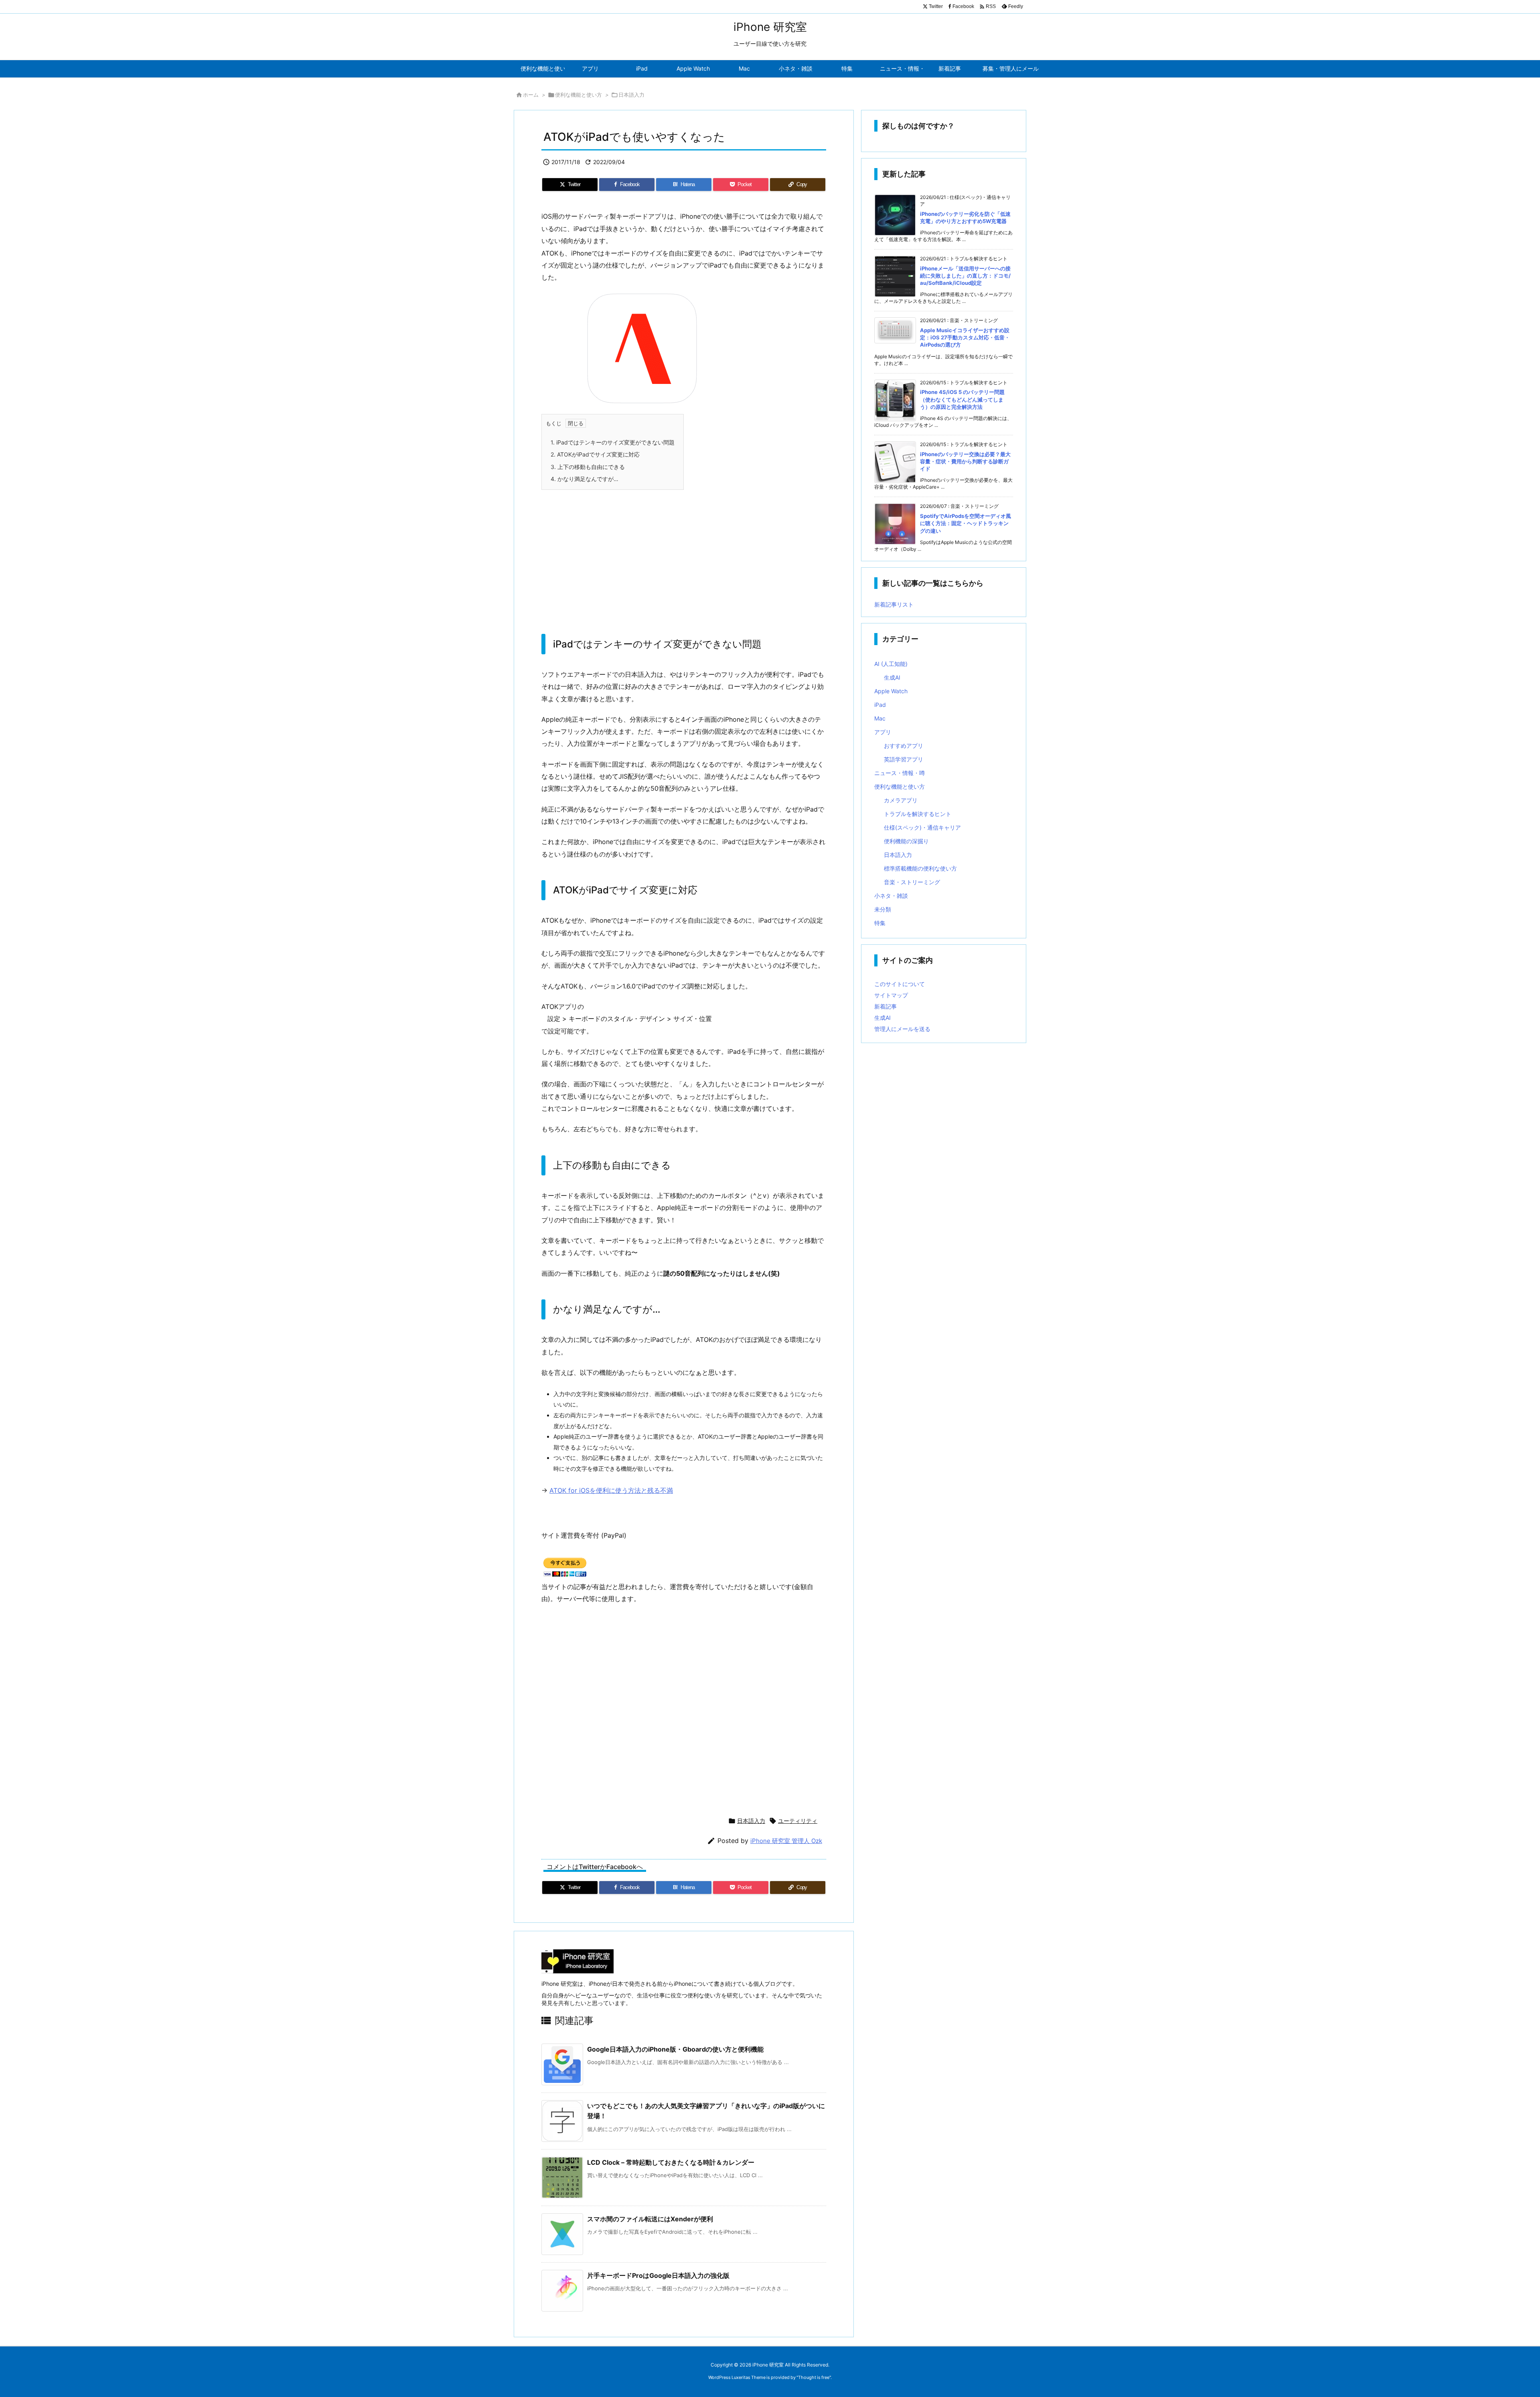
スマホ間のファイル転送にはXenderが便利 (650, 2219)
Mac (880, 718)
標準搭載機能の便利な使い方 (920, 868)
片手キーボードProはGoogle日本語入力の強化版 (658, 2275)
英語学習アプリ (904, 759)
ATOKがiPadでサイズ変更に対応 (595, 454)
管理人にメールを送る (902, 1029)
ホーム (531, 95)
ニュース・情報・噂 (900, 773)
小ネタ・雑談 (891, 896)
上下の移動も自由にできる (588, 467)
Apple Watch (891, 691)
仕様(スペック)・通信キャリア (922, 827)
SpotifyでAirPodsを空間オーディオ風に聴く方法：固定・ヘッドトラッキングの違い (966, 523)
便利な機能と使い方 (579, 95)
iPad (880, 705)
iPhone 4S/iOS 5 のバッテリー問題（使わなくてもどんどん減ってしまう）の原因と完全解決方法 (962, 399)
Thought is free (814, 2377)
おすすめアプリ (904, 746)
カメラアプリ (901, 800)
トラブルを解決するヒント (918, 814)
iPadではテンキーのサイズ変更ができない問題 (613, 442)
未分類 (883, 909)
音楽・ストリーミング (912, 882)
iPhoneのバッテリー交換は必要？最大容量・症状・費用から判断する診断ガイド (965, 461)
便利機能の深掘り (906, 841)
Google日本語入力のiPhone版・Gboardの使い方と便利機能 (675, 2049)
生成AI (892, 677)
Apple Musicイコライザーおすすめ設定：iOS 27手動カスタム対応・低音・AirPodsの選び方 (965, 337)
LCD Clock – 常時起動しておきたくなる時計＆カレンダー (671, 2162)
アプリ (883, 732)
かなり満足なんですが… (585, 479)
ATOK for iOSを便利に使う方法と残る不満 (611, 1490)
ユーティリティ (798, 1821)
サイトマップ (891, 995)
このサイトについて (900, 984)
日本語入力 (631, 95)
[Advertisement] (684, 554)
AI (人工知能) (891, 664)
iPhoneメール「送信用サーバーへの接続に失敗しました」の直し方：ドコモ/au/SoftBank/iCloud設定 (965, 276)
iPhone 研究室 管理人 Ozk (786, 1841)
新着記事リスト (894, 604)
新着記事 (885, 1006)
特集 (880, 923)
